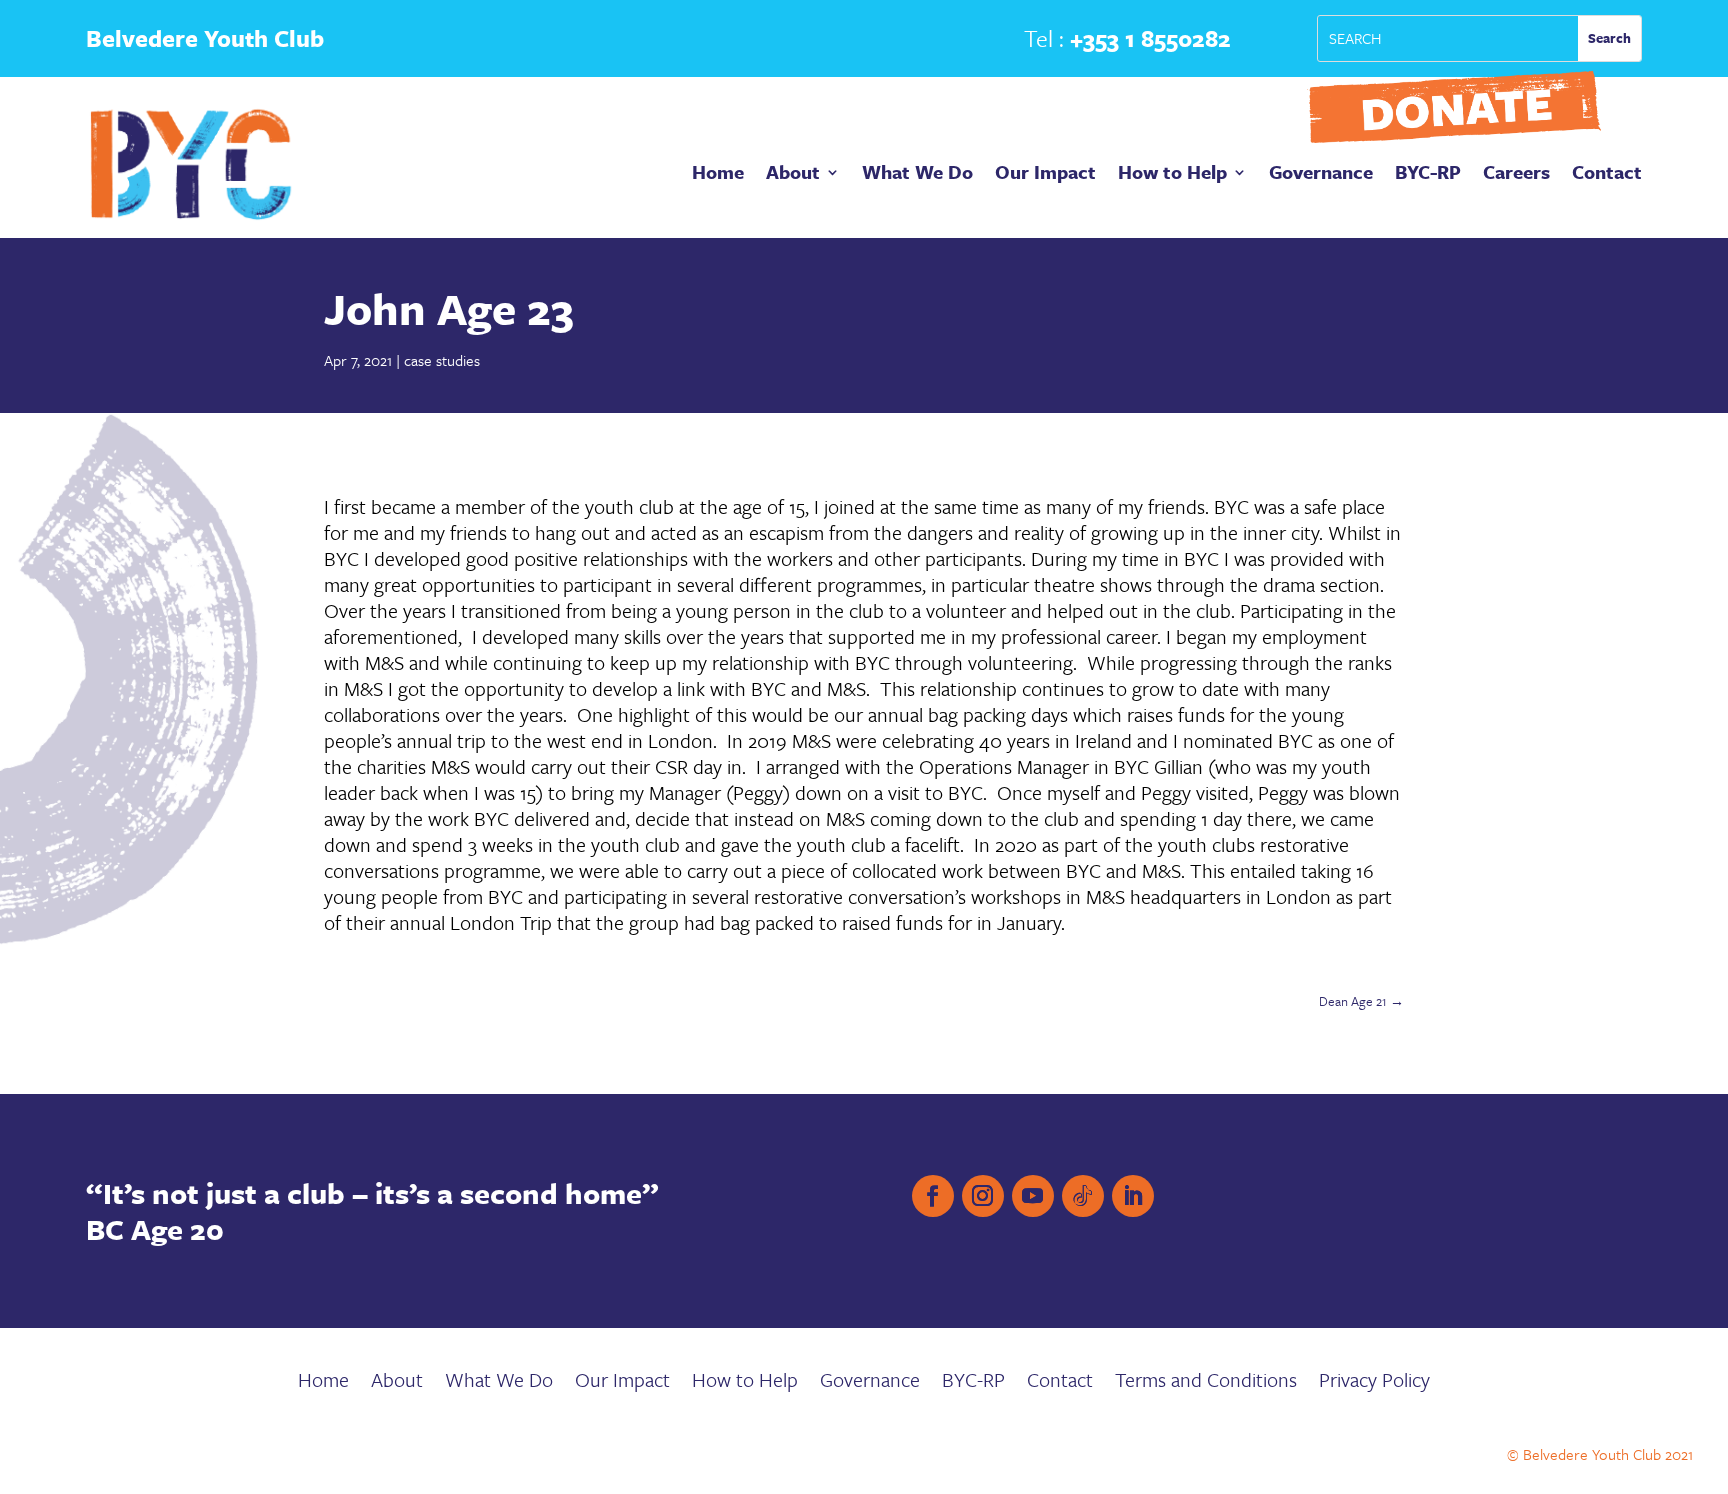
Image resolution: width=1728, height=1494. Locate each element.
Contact (1607, 175)
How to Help (1172, 175)
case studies (442, 360)
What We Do (917, 175)
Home (718, 175)
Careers (1516, 175)
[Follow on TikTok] (1083, 1196)
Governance (1321, 175)
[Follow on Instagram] (983, 1196)
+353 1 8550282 (1150, 38)
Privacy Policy (1374, 1383)
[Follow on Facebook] (933, 1196)
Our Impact (1045, 175)
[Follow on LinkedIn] (1133, 1196)
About (793, 175)
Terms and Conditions (1206, 1383)
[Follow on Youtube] (1033, 1196)
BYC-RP (1428, 175)
